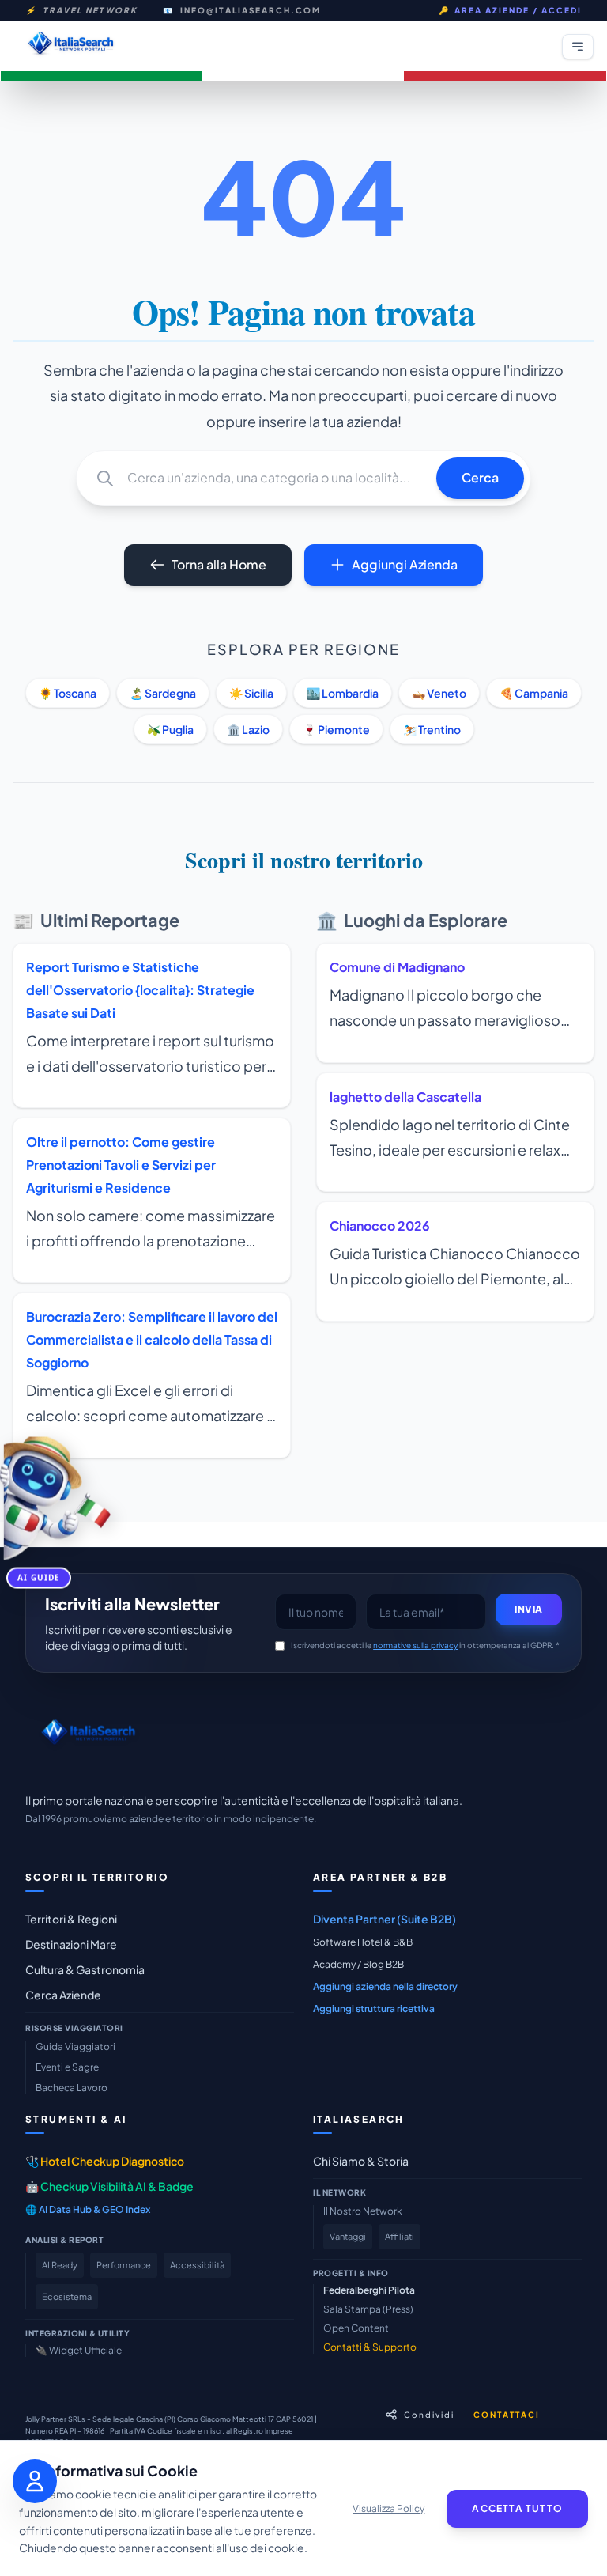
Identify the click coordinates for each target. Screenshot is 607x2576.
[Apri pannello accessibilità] (35, 2481)
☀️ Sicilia (251, 693)
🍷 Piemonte (336, 729)
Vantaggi (348, 2236)
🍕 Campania (534, 693)
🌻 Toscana (68, 693)
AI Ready (60, 2265)
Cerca (480, 477)
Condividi (429, 2415)
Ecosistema (67, 2296)
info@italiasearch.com (251, 10)
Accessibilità (197, 2265)
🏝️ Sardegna (163, 693)
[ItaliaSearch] (88, 1736)
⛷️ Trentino (432, 729)
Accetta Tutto (517, 2508)
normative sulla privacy (415, 1645)
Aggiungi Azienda (405, 564)
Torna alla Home (219, 564)
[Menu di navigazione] (578, 47)
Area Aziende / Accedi (510, 10)
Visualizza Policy (388, 2508)
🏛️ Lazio (248, 729)
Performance (124, 2265)
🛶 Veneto (439, 693)
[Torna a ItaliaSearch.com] (70, 47)
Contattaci (507, 2415)
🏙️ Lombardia (343, 693)
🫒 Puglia (170, 729)
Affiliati (400, 2236)
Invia (529, 1609)
